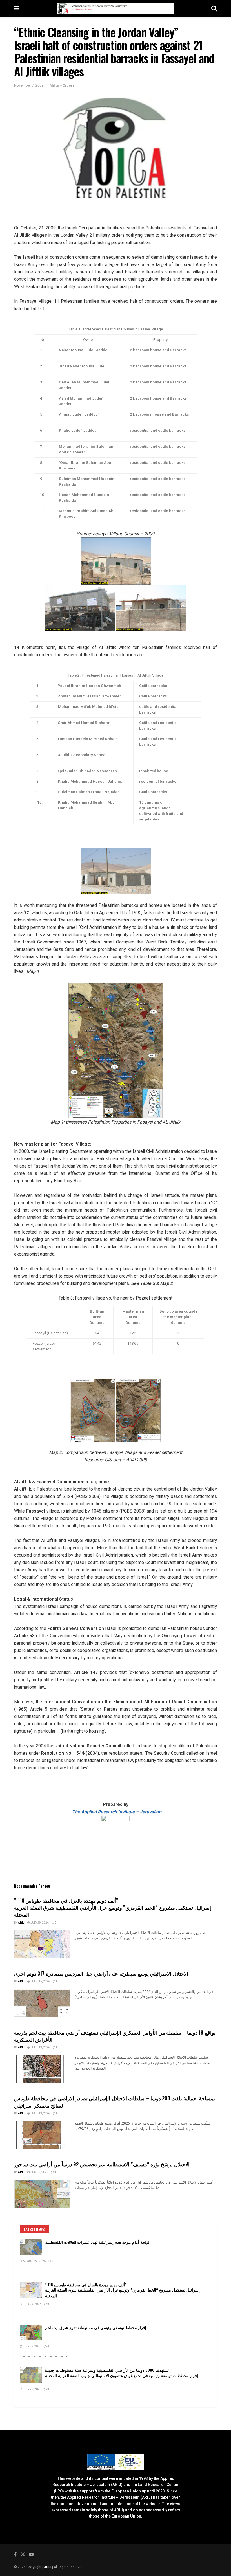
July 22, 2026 (32, 2389)
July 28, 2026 (32, 2347)
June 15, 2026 (40, 1982)
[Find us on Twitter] (23, 2555)
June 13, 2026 (40, 2048)
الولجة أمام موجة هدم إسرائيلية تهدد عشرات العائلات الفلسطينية (98, 2242)
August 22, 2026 (34, 2261)
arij (21, 1923)
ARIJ (48, 2567)
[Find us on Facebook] (15, 2555)
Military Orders (62, 85)
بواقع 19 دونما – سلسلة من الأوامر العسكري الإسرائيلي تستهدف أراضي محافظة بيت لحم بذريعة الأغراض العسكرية (115, 2036)
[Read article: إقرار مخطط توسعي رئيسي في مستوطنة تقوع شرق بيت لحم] (31, 2333)
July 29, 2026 (39, 1923)
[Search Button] (214, 8)
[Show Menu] (17, 8)
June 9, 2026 (39, 2172)
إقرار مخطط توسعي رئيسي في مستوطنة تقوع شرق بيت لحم (96, 2327)
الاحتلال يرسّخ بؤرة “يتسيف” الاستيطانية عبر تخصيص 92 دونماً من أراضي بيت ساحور (102, 2164)
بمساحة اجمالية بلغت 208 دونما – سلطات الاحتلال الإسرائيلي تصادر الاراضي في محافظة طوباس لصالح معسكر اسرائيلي (115, 2102)
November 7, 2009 (29, 85)
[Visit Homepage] (115, 8)
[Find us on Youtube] (31, 2555)
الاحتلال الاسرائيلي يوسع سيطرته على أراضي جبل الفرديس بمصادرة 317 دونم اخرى (101, 1973)
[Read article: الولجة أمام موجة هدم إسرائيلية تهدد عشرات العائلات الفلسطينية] (31, 2247)
